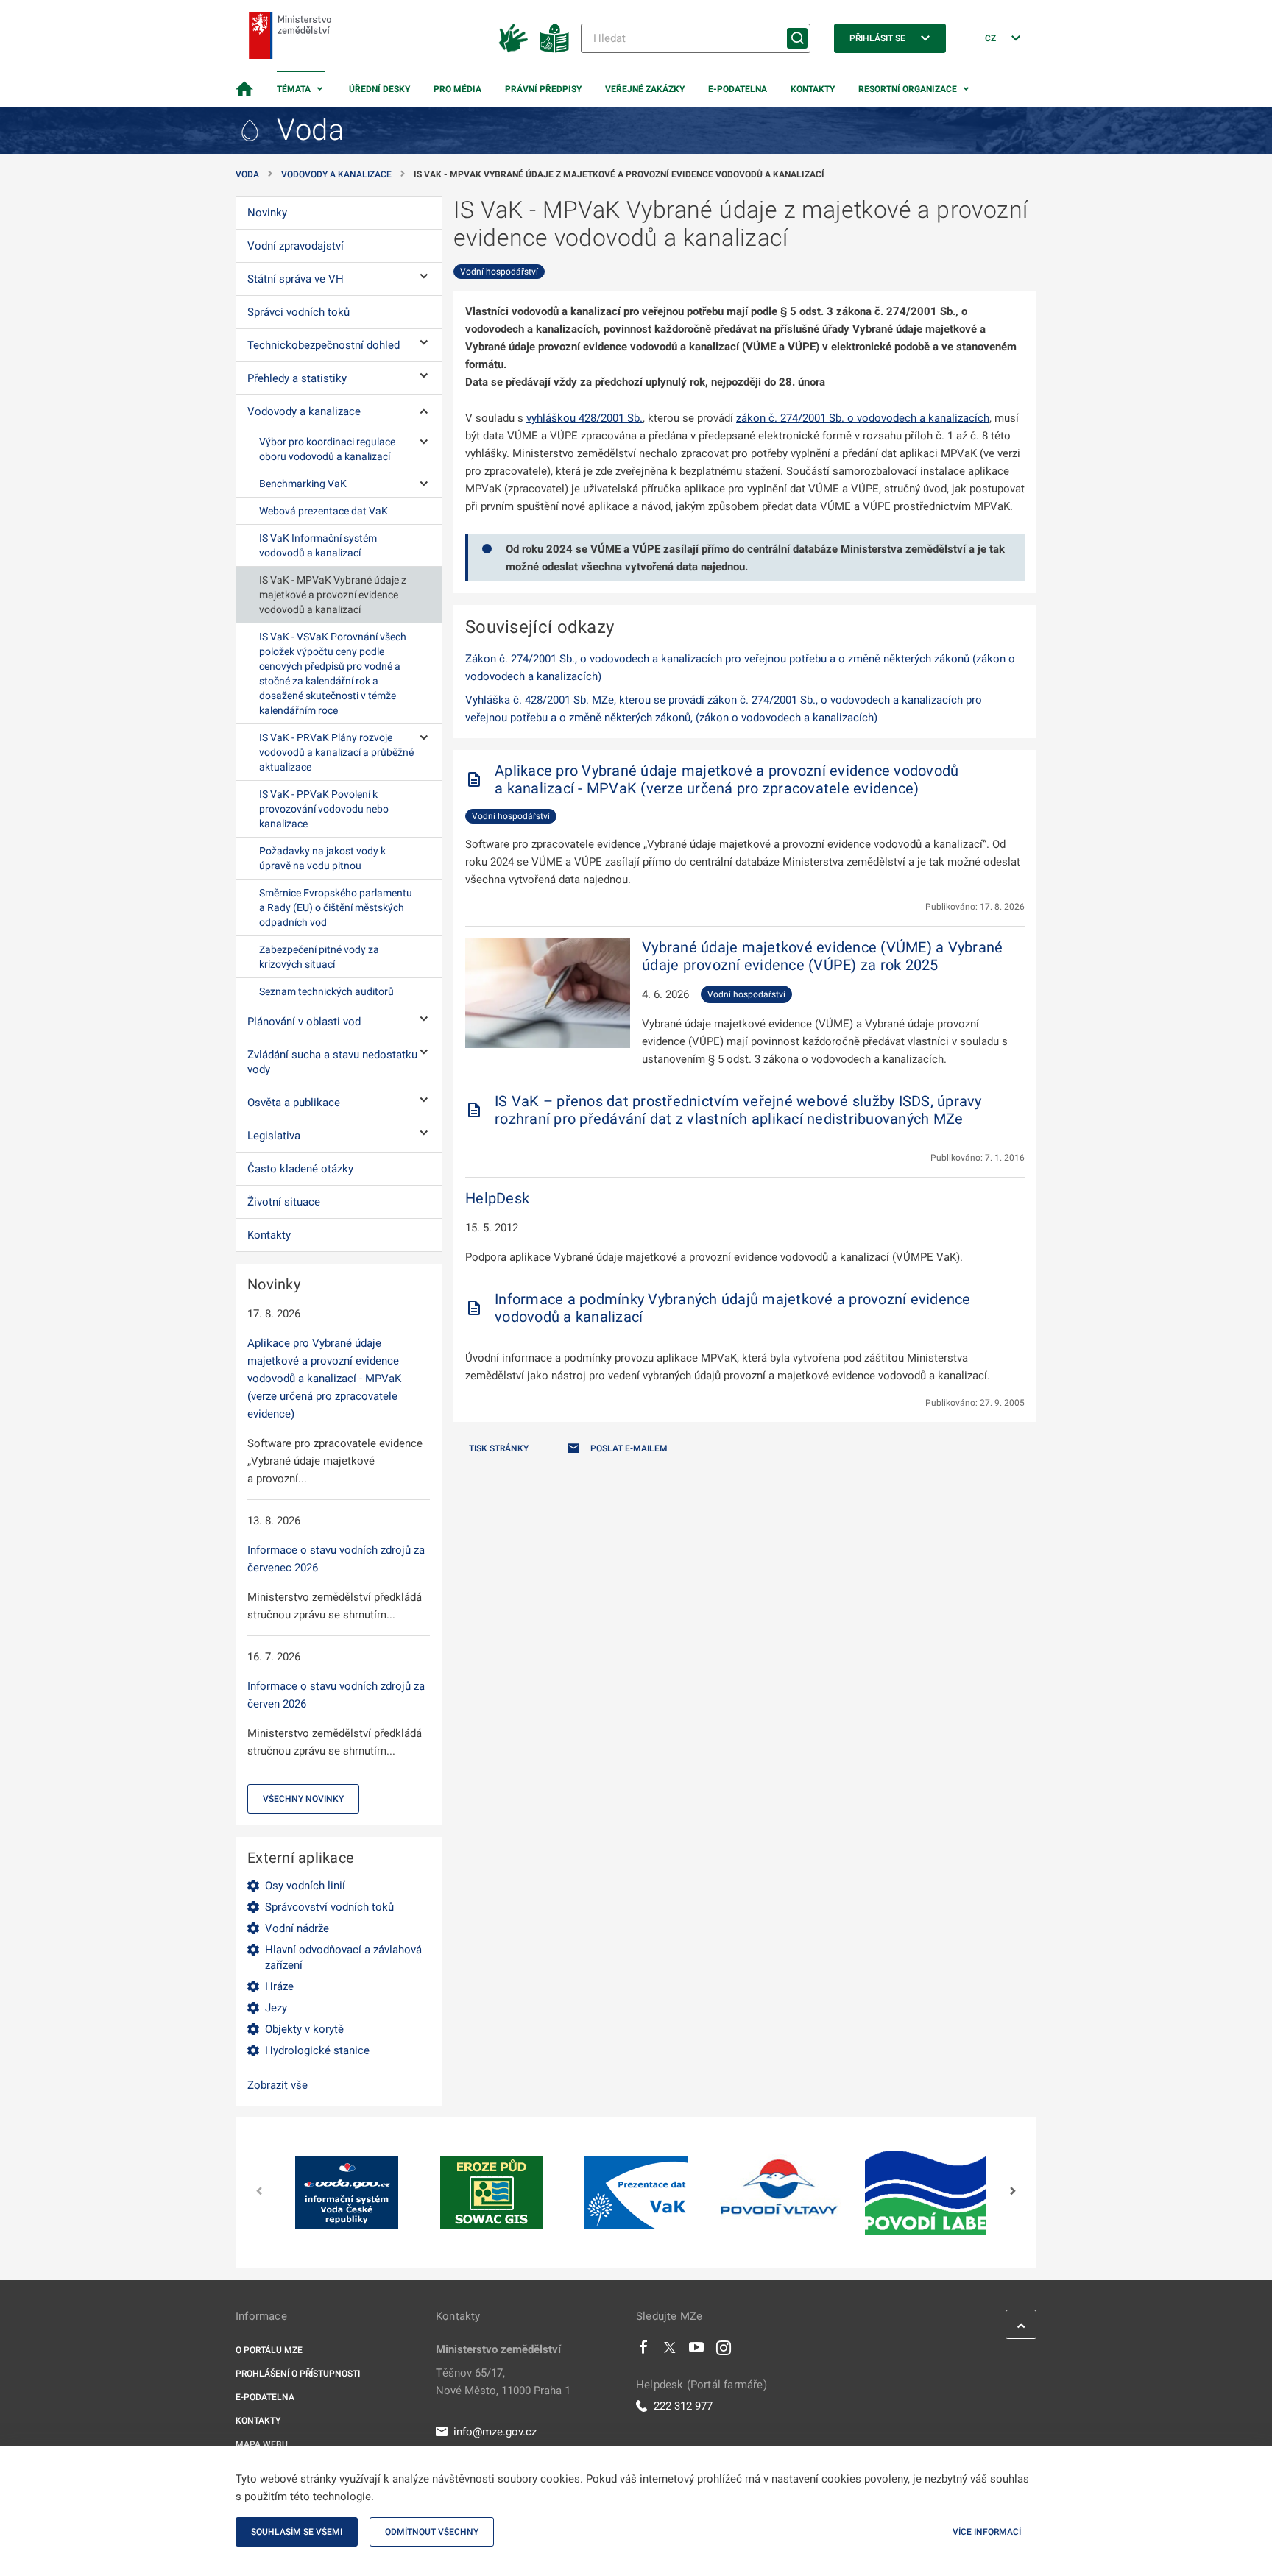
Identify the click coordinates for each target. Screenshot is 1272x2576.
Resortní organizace (908, 89)
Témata (294, 89)
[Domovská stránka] (244, 89)
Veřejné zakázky (645, 89)
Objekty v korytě (304, 2029)
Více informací (987, 2532)
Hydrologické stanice (317, 2050)
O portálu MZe (269, 2350)
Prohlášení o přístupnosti (298, 2374)
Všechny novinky (303, 1799)
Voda (247, 174)
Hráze (279, 1986)
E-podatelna (738, 89)
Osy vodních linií (305, 1886)
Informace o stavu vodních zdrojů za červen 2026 (336, 1695)
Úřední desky (379, 89)
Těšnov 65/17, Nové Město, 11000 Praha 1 (503, 2382)
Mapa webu (262, 2444)
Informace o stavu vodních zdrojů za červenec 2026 (336, 1559)
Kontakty (813, 89)
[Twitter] (670, 2351)
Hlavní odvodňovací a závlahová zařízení (343, 1957)
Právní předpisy (543, 89)
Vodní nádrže (297, 1928)
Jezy (276, 2008)
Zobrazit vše (278, 2085)
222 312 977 (683, 2406)
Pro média (457, 89)
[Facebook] (643, 2351)
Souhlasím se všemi (297, 2532)
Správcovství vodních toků (329, 1907)
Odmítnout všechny (432, 2532)
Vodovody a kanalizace (336, 174)
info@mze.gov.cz (495, 2432)
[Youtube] (697, 2351)
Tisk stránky (499, 1448)
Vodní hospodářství (499, 272)
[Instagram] (724, 2351)
